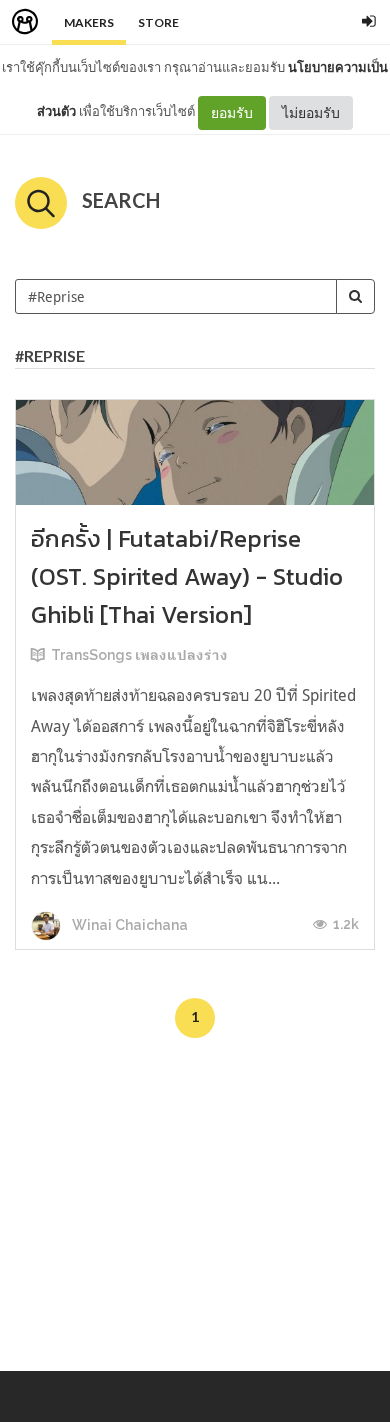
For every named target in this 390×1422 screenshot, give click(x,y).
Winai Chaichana (128, 925)
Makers (89, 22)
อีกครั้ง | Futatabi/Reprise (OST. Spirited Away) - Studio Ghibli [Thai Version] (187, 576)
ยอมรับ (232, 112)
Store (158, 22)
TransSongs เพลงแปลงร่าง (139, 655)
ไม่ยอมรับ (311, 112)
